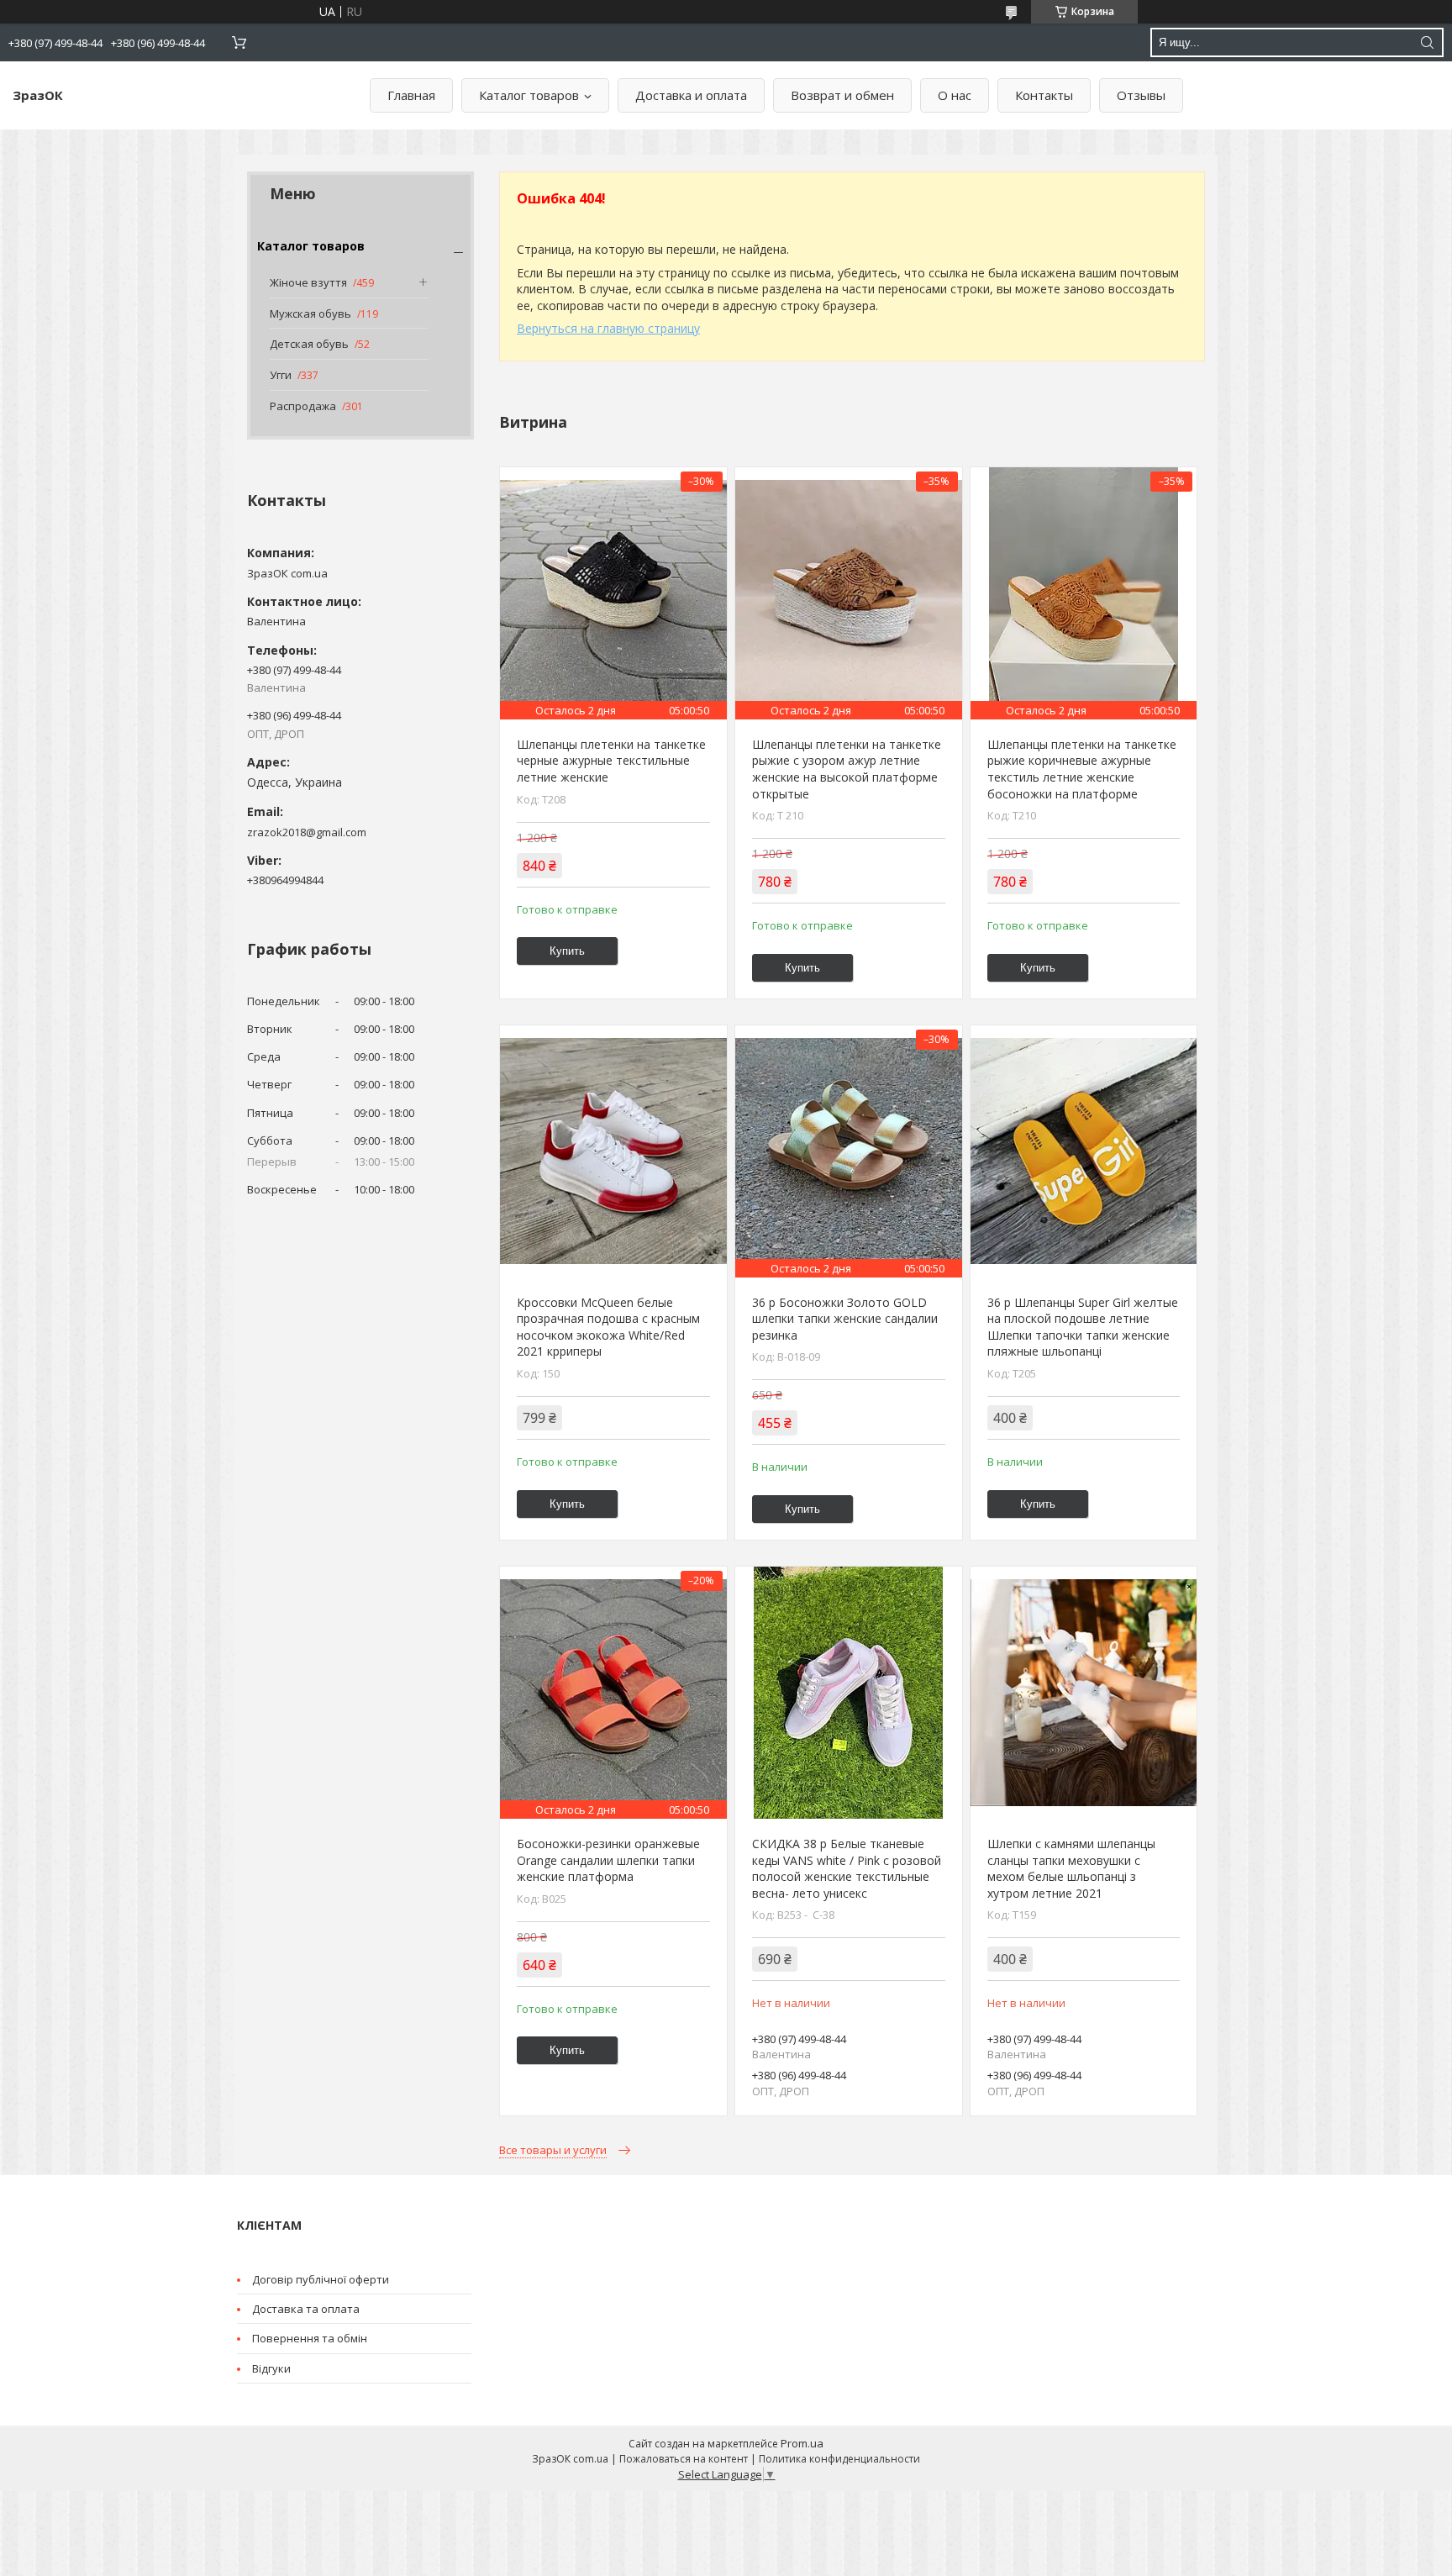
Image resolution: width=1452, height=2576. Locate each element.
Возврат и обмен (842, 95)
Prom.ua (802, 2443)
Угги (281, 375)
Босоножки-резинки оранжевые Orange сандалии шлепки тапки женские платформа (608, 1860)
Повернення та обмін (310, 2338)
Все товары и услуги (553, 2150)
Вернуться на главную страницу (608, 328)
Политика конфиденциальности (839, 2459)
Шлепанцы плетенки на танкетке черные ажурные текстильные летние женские (611, 761)
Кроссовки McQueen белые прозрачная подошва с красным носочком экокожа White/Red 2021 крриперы (608, 1327)
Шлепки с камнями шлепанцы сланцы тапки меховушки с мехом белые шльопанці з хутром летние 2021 (1071, 1868)
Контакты (1044, 95)
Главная (411, 95)
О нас (955, 95)
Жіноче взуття (308, 282)
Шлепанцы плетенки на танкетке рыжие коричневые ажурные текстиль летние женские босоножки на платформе (1082, 769)
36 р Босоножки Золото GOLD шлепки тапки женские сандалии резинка (845, 1319)
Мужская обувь (310, 313)
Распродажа (303, 406)
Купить (567, 951)
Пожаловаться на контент (684, 2459)
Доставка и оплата (691, 95)
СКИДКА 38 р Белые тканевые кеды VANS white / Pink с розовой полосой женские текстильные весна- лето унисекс (847, 1868)
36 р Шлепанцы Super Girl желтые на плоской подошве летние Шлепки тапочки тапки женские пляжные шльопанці (1083, 1327)
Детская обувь (309, 344)
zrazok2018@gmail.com (307, 832)
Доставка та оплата (306, 2309)
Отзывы (1141, 95)
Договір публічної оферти (321, 2279)
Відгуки (271, 2368)
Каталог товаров (529, 95)
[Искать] (1427, 42)
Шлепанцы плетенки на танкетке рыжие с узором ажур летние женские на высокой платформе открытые (847, 769)
